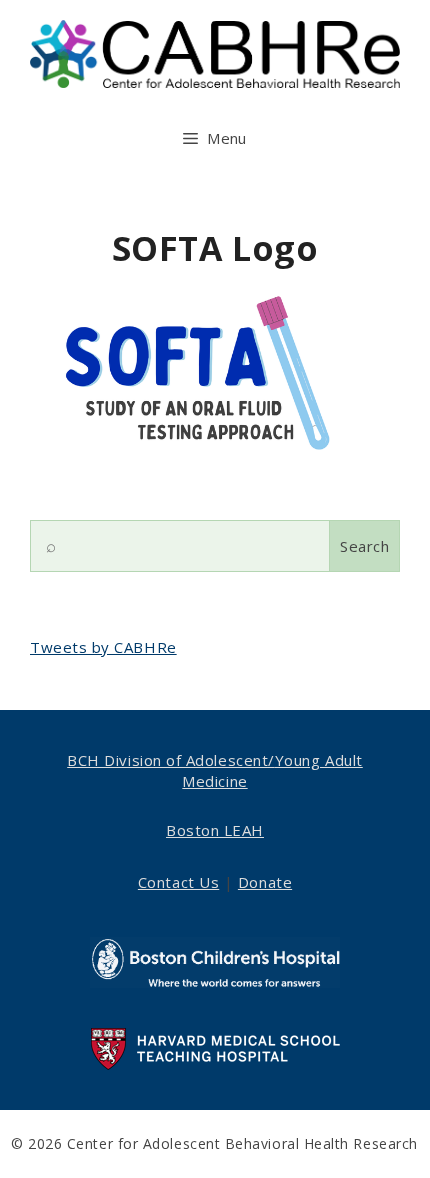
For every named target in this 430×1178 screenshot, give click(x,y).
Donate (265, 882)
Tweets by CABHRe (103, 647)
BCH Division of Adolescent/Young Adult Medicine (215, 770)
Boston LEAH (215, 830)
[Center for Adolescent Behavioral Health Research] (215, 52)
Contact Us (178, 882)
